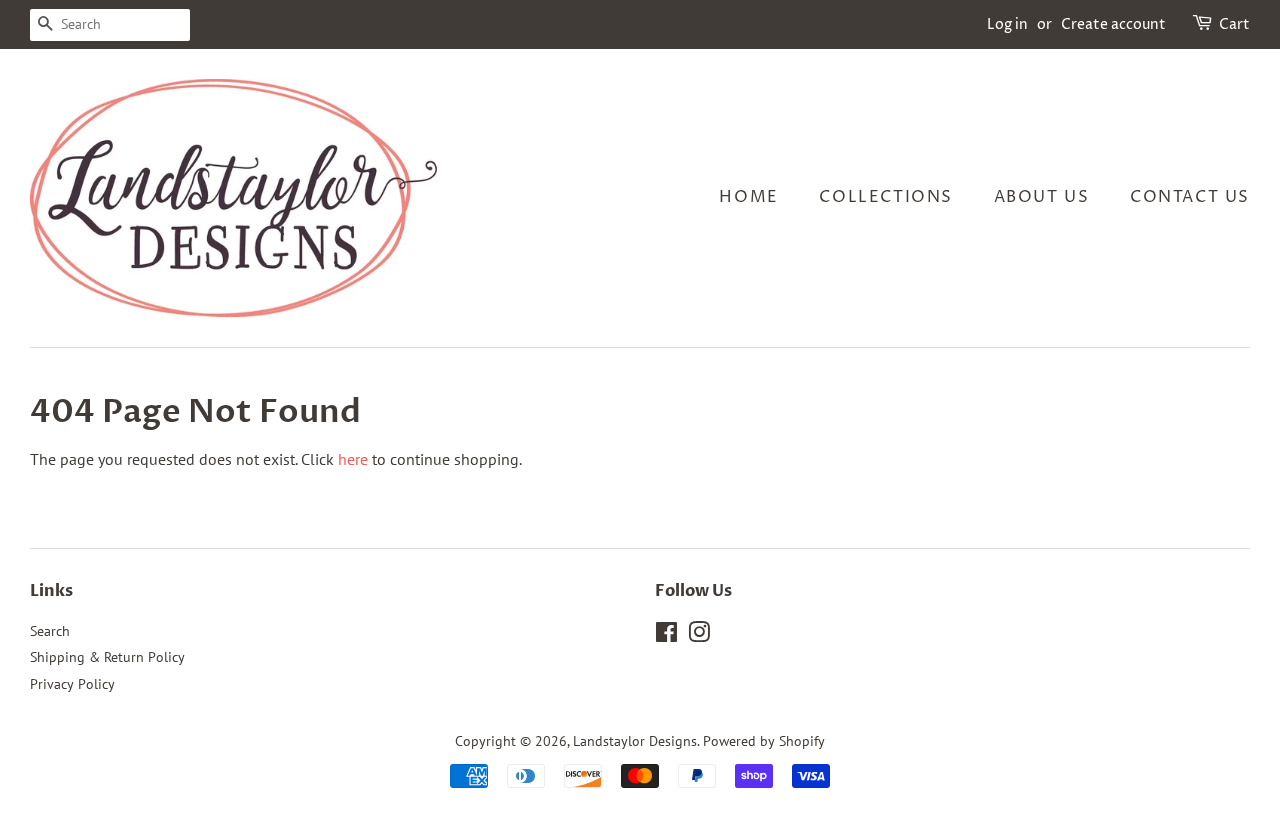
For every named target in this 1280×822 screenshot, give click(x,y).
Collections (886, 197)
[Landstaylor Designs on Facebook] (666, 636)
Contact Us (1190, 197)
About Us (1042, 197)
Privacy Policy (72, 684)
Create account (1113, 24)
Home (748, 197)
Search (50, 631)
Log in (1007, 24)
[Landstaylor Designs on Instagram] (699, 636)
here (353, 459)
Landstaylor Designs (635, 741)
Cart (1234, 24)
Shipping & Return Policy (107, 657)
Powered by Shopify (764, 741)
